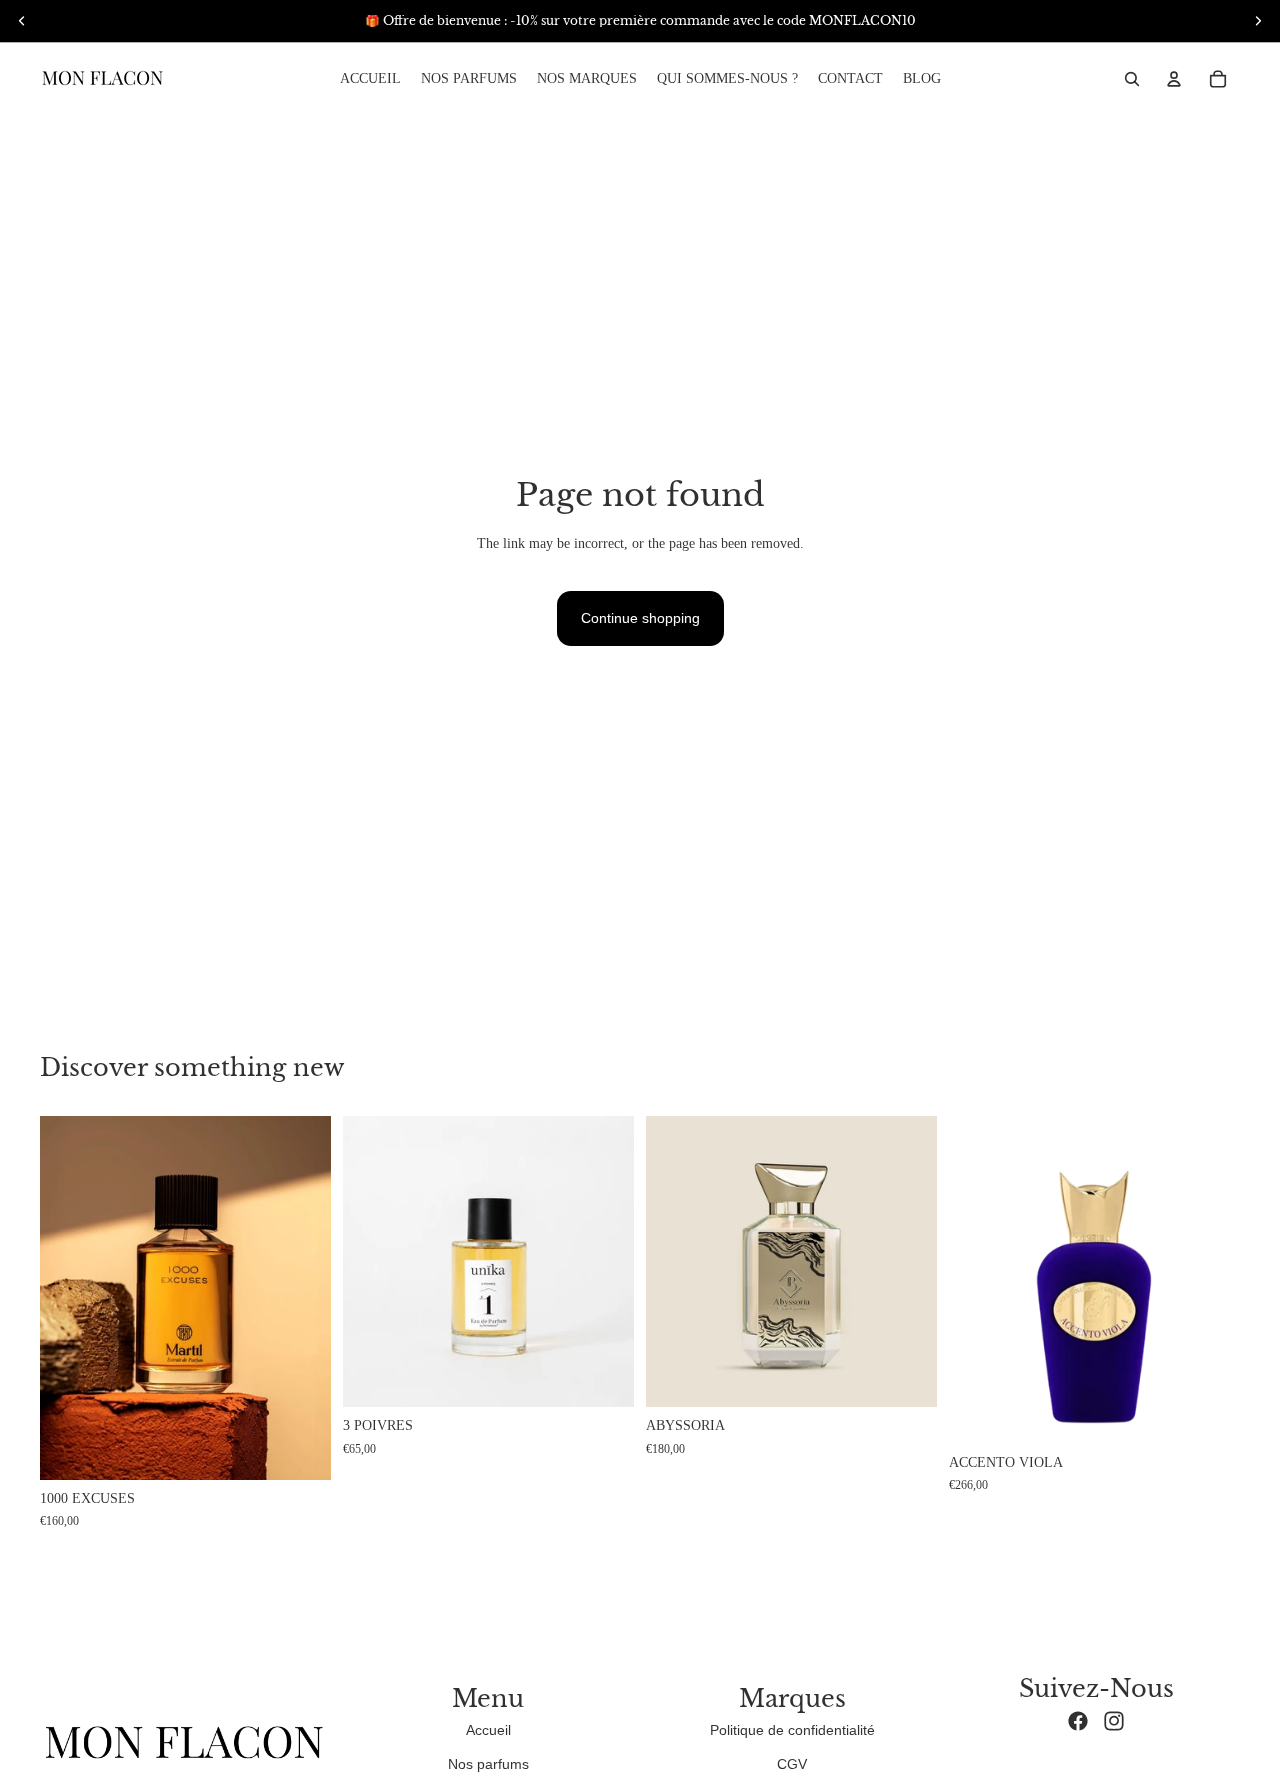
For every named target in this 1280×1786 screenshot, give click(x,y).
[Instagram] (1114, 1721)
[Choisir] (603, 1377)
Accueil (488, 1730)
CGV (792, 1764)
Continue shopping (640, 618)
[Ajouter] (300, 1449)
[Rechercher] (1132, 79)
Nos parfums (488, 1764)
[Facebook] (1078, 1721)
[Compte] (1174, 79)
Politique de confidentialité (792, 1730)
